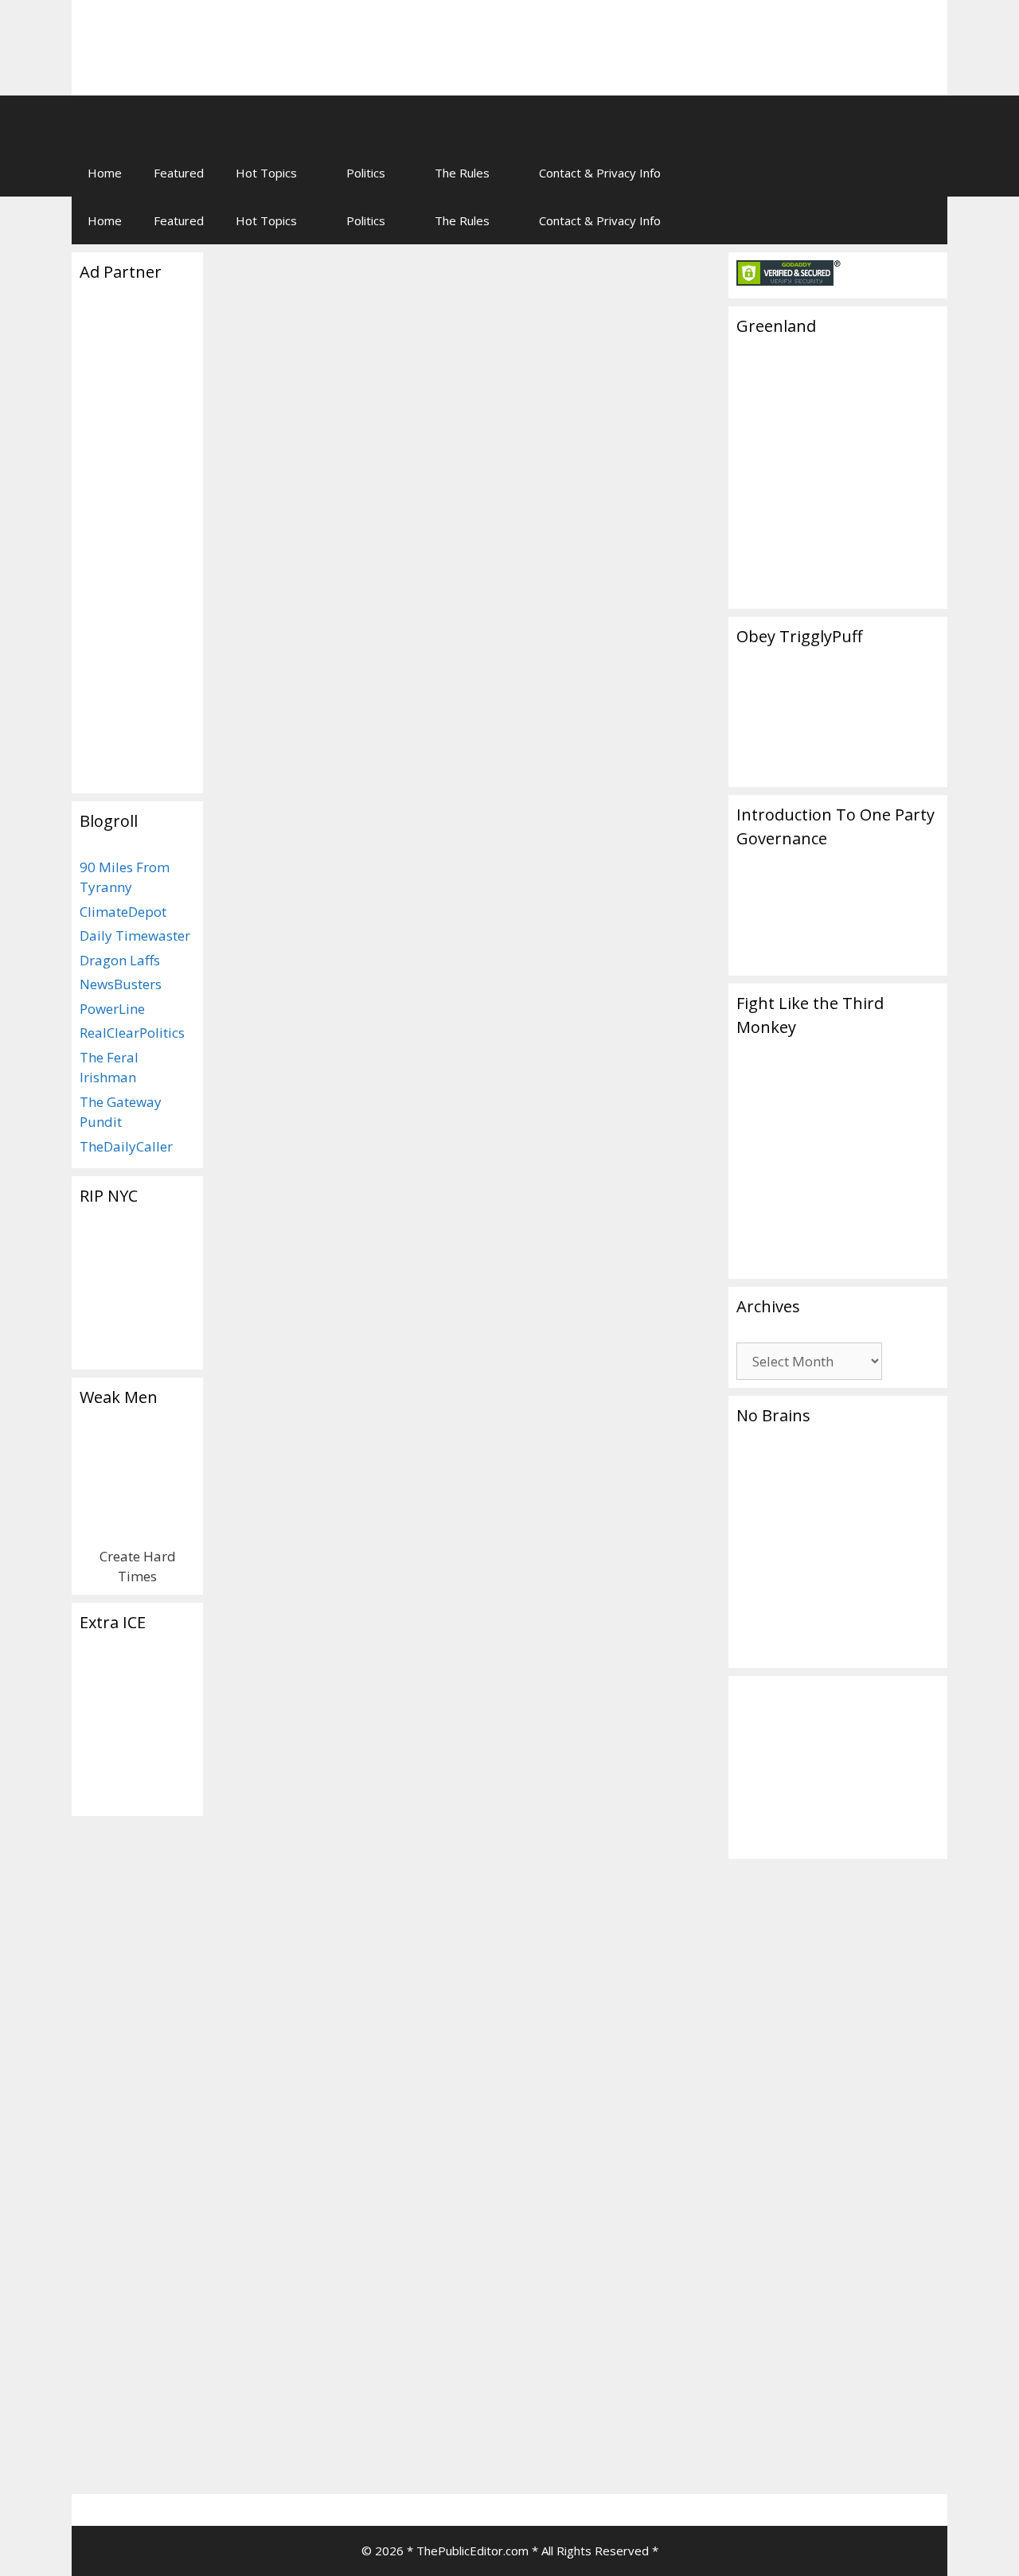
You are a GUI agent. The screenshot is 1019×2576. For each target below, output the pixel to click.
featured (638, 1648)
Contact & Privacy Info (600, 173)
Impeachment (281, 798)
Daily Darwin (277, 2410)
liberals (621, 2234)
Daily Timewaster (135, 935)
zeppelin (625, 1665)
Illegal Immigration (327, 1371)
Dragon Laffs (120, 960)
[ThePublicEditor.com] (310, 122)
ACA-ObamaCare (548, 2165)
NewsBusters (121, 984)
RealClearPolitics (132, 1033)
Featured (179, 173)
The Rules (462, 173)
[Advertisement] (737, 36)
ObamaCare (517, 2251)
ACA (532, 2217)
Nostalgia (529, 1631)
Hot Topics (266, 173)
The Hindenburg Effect (349, 360)
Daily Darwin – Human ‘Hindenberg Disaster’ (336, 1757)
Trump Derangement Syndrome (513, 815)
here (500, 2124)
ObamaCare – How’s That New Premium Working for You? (594, 1757)
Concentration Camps (314, 1354)
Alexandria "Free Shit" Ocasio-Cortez (342, 1337)
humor (295, 2462)
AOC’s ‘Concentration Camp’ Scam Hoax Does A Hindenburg (333, 921)
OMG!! (576, 1631)
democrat (576, 2217)
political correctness (373, 2462)
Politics (366, 173)
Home (105, 173)
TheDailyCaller (126, 1146)
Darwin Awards (267, 2444)
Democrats (274, 815)
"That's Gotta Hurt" (556, 1648)
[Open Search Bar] (924, 173)
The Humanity (297, 1039)
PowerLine (112, 1009)
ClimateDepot (123, 912)
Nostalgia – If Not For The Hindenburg (595, 892)
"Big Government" (551, 2199)
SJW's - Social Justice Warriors (322, 1319)
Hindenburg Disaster (366, 815)
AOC (238, 1354)
